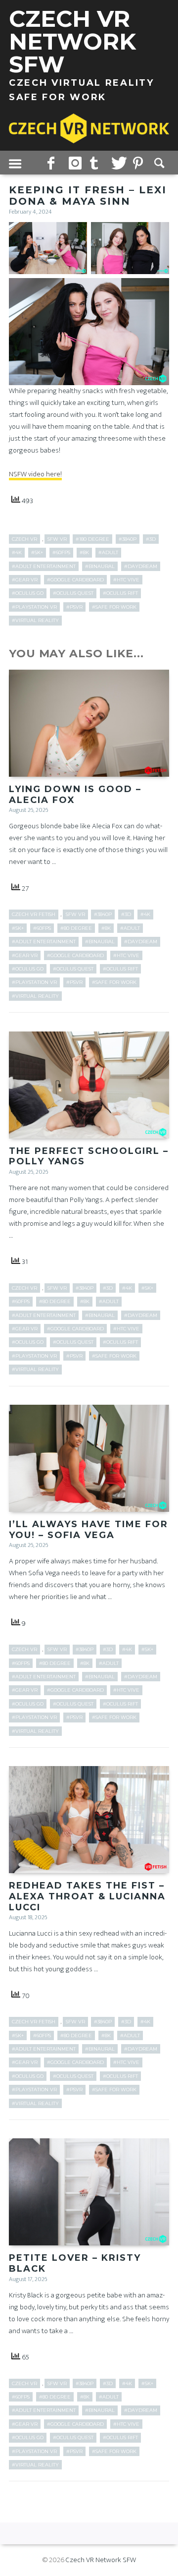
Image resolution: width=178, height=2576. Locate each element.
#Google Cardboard (75, 580)
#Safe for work (114, 607)
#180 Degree (92, 539)
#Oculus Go (28, 593)
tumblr (97, 163)
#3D (151, 539)
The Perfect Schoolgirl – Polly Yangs (89, 1156)
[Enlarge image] (74, 235)
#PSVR (74, 607)
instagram (76, 163)
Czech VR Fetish (34, 914)
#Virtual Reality (35, 620)
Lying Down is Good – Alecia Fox (75, 795)
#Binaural (100, 566)
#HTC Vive (126, 580)
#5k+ (37, 552)
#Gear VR (25, 580)
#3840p (128, 539)
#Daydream (141, 566)
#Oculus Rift (120, 593)
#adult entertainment (44, 566)
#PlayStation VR (34, 607)
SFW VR (57, 539)
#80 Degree (76, 928)
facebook (54, 163)
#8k (84, 552)
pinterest (140, 163)
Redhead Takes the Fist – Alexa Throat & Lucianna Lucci (87, 1896)
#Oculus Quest (73, 593)
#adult (108, 552)
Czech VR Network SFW (101, 2560)
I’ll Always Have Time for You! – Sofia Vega (89, 1530)
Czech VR (24, 539)
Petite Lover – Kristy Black (75, 2263)
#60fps (61, 552)
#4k (17, 552)
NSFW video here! (35, 474)
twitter (118, 163)
